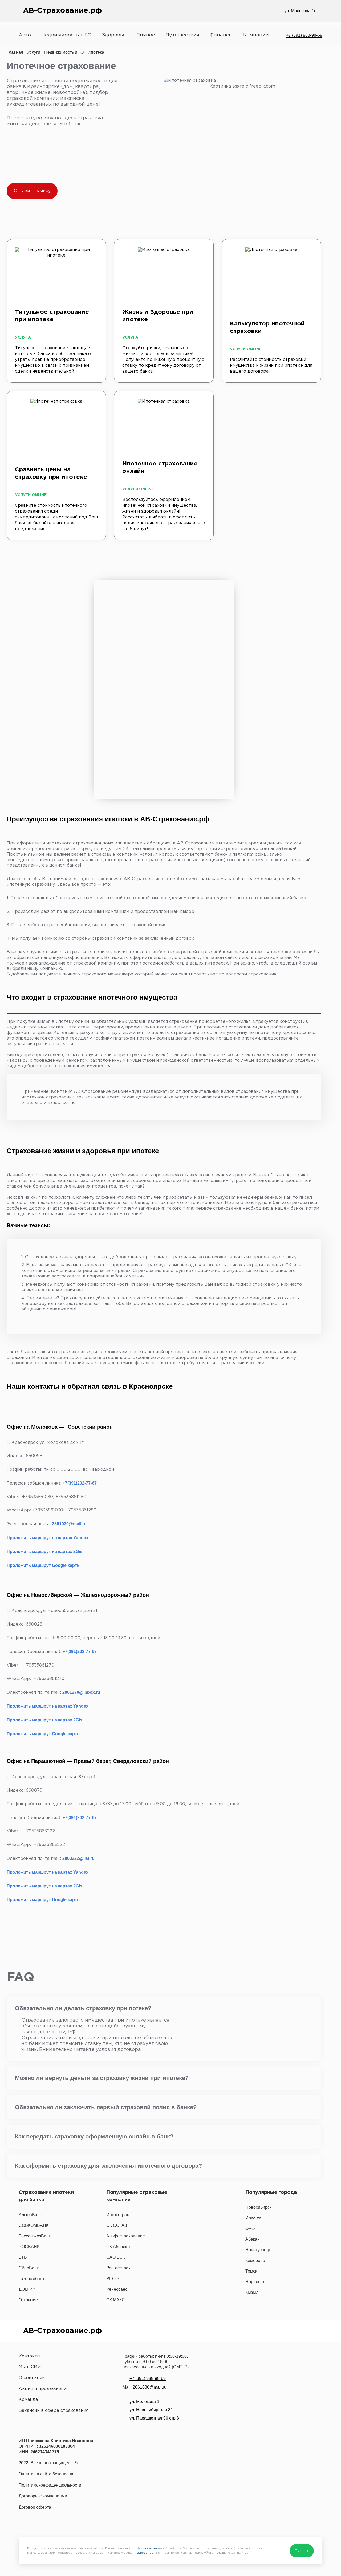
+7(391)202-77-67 (80, 1483)
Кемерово (255, 2260)
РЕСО (112, 2279)
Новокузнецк (258, 2250)
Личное (146, 35)
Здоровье (114, 35)
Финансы (221, 35)
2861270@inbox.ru (81, 1692)
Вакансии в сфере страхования (54, 2411)
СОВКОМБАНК (34, 2225)
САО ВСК (116, 2257)
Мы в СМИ (30, 2367)
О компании (32, 2378)
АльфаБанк (30, 2215)
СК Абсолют (118, 2247)
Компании (256, 35)
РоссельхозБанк (35, 2236)
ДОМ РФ (27, 2289)
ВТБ (23, 2257)
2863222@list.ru (78, 1858)
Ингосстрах (118, 2215)
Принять (302, 2551)
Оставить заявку (32, 191)
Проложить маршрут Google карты (44, 1565)
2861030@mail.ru (69, 1524)
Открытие (28, 2300)
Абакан (253, 2239)
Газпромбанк (31, 2279)
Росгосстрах (118, 2268)
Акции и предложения (44, 2389)
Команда (28, 2400)
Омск (250, 2229)
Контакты (29, 2356)
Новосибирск (258, 2207)
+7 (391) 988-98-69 (304, 35)
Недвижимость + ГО (66, 35)
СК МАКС (116, 2300)
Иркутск (253, 2218)
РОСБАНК (29, 2247)
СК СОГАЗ (117, 2225)
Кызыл (252, 2292)
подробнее (144, 2553)
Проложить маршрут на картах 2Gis (44, 1551)
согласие (149, 2548)
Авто (25, 35)
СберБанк (29, 2268)
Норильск (255, 2282)
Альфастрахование (126, 2236)
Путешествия (182, 35)
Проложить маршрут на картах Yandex (48, 1538)
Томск (251, 2271)
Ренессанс (117, 2289)
